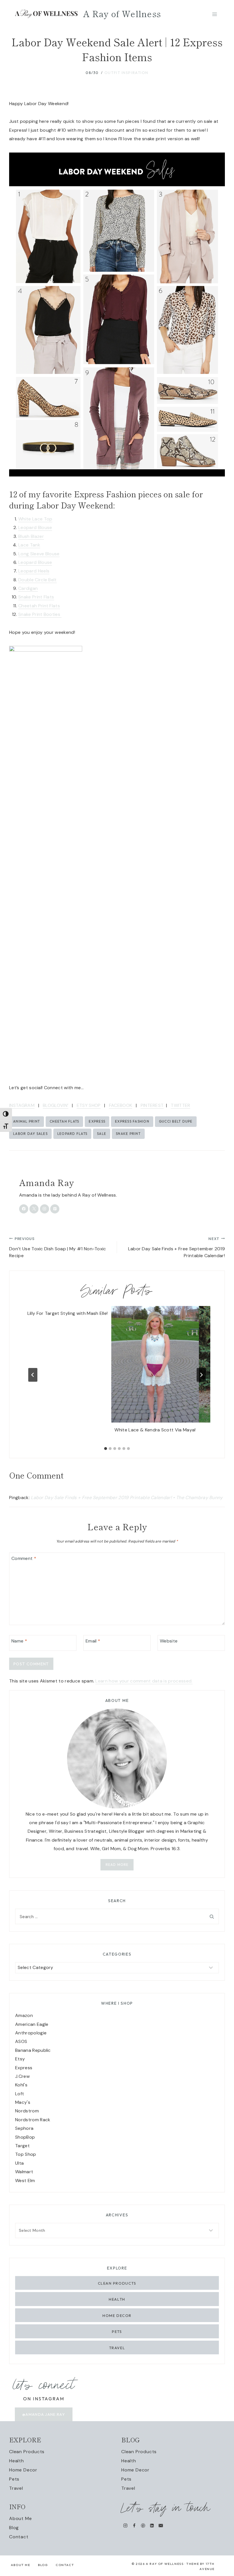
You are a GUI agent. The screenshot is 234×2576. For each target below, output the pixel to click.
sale (102, 1134)
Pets (117, 2331)
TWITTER (180, 1105)
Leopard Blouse (35, 527)
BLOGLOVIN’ (56, 1105)
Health (117, 2299)
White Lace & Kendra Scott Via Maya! (155, 1430)
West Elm (25, 2181)
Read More (117, 1865)
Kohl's (21, 2085)
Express (24, 2068)
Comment (24, 1558)
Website (169, 1641)
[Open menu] (214, 14)
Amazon (24, 2015)
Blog (14, 2528)
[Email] (161, 2526)
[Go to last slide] (33, 1375)
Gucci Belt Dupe (176, 1121)
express (97, 1121)
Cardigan (28, 588)
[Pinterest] (143, 2526)
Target (22, 2146)
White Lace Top (35, 519)
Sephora (24, 2128)
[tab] (106, 1449)
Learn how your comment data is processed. (144, 1681)
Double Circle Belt (38, 580)
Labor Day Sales (30, 1134)
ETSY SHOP (89, 1105)
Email (93, 1641)
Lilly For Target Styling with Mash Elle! (68, 1313)
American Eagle (32, 2024)
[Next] (201, 1375)
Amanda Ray (47, 1182)
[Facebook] (134, 2526)
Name (19, 1641)
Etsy (20, 2059)
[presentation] (155, 1364)
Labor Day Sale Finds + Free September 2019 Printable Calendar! (176, 1247)
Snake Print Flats (36, 597)
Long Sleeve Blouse (39, 554)
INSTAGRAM (22, 1105)
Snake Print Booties (40, 614)
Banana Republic (33, 2050)
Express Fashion (132, 1121)
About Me (20, 2518)
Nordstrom (27, 2111)
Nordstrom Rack (33, 2120)
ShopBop (25, 2137)
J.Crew (22, 2076)
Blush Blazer (31, 536)
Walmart (24, 2172)
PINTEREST (152, 1105)
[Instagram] (125, 2526)
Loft (20, 2094)
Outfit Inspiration (126, 73)
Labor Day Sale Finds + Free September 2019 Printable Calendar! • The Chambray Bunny (127, 1498)
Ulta (19, 2163)
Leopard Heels (34, 571)
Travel (117, 2348)
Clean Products (117, 2283)
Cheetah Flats (64, 1121)
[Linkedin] (152, 2526)
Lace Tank (29, 545)
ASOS (21, 2041)
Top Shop (26, 2154)
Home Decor (117, 2315)
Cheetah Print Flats (39, 606)
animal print (27, 1121)
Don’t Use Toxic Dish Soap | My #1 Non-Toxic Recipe (58, 1247)
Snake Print (128, 1134)
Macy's (23, 2102)
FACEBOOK (121, 1105)
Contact (19, 2537)
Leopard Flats (72, 1134)
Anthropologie (31, 2033)
